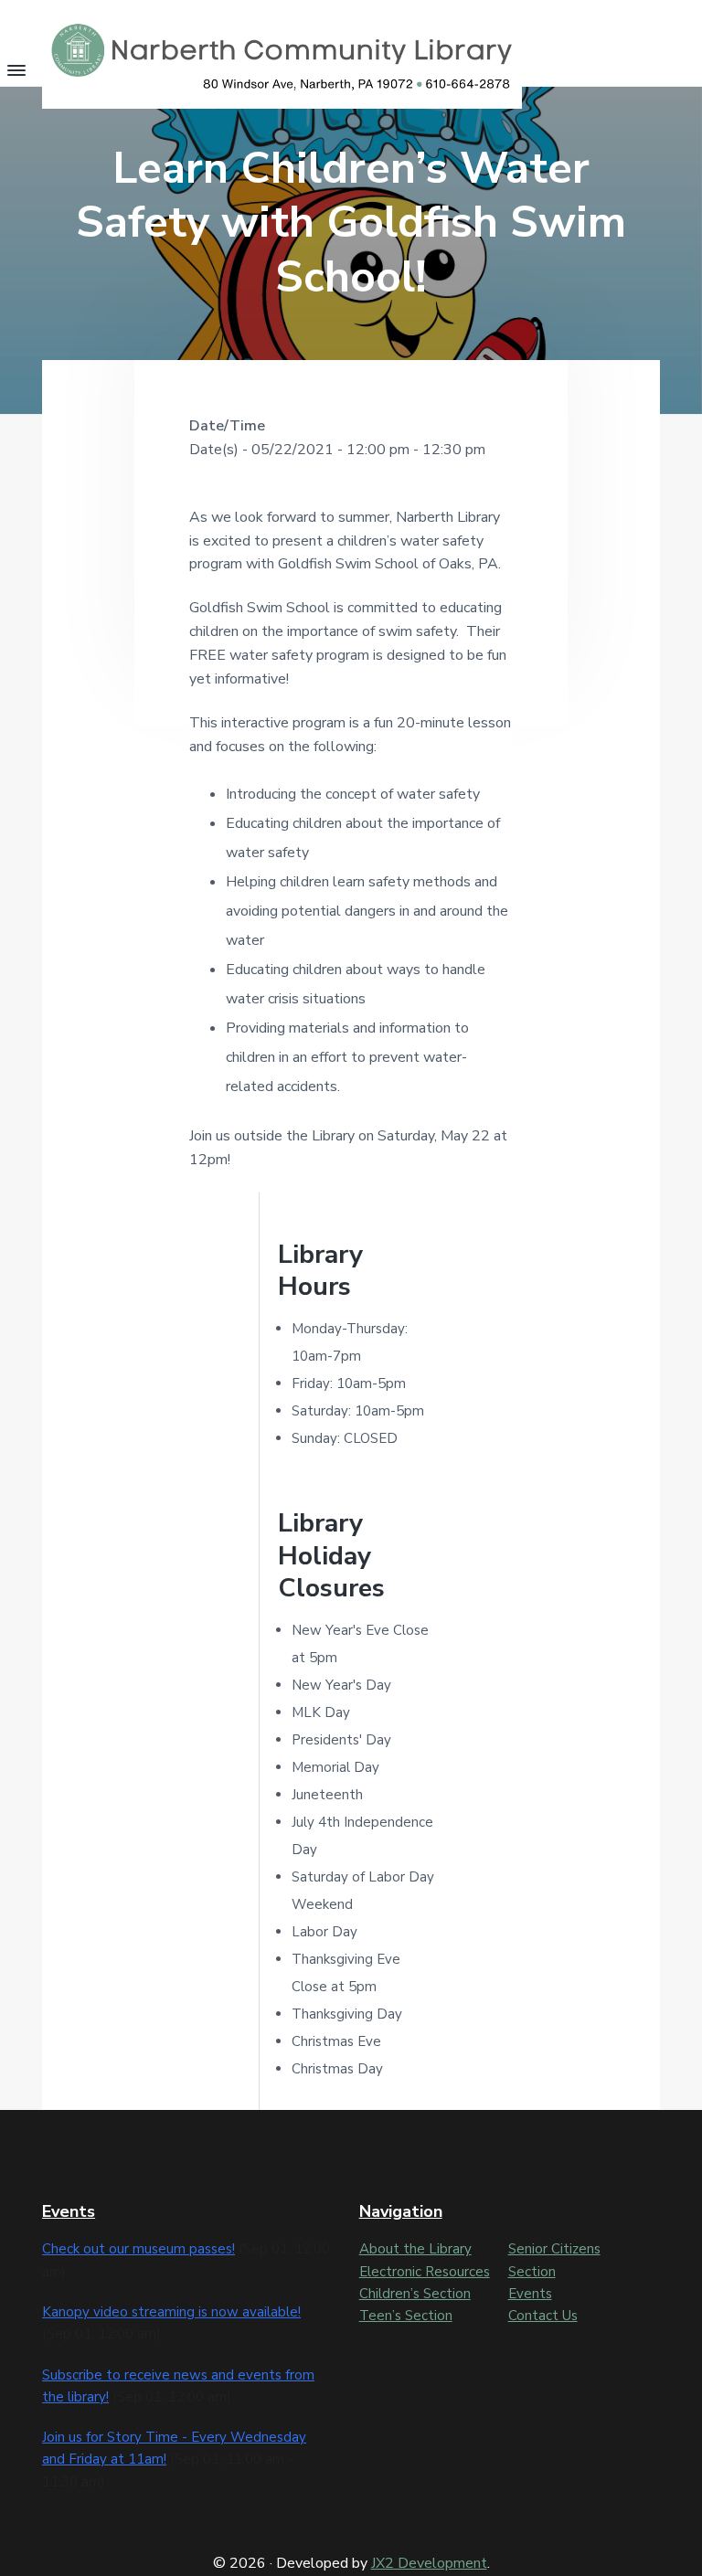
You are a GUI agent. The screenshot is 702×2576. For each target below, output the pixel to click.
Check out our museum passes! (138, 2249)
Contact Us (543, 2316)
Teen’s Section (406, 2316)
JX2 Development (429, 2563)
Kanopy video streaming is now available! (171, 2312)
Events (530, 2294)
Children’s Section (415, 2294)
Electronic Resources (425, 2272)
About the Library (415, 2249)
